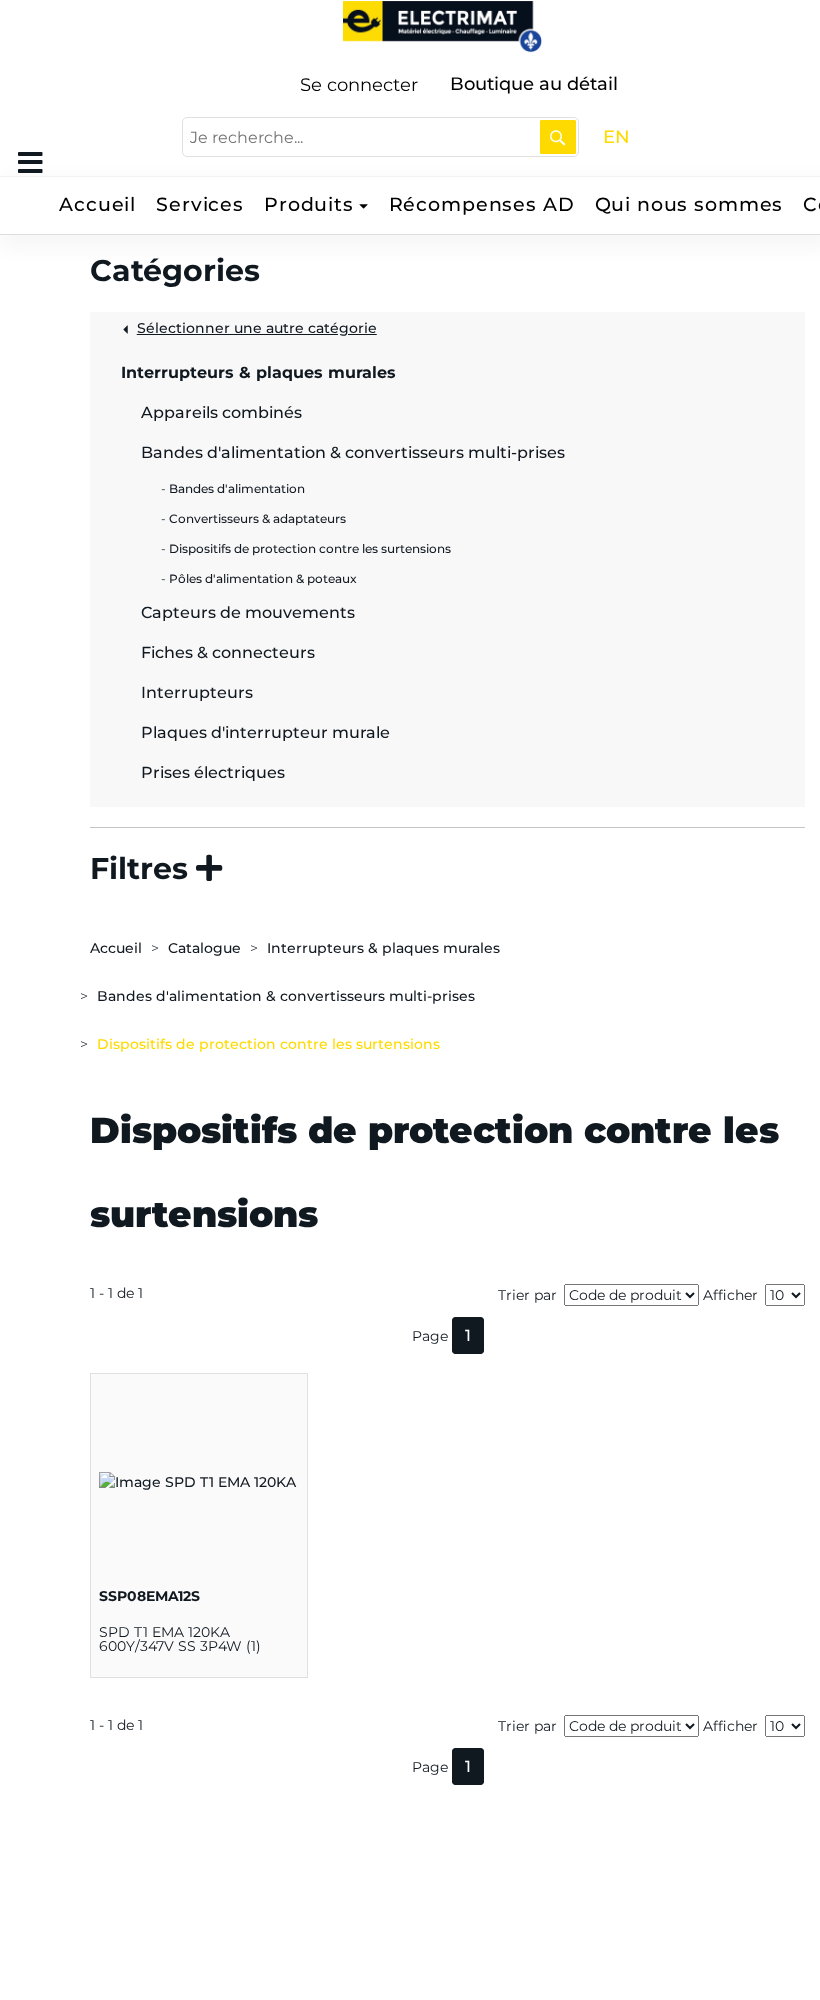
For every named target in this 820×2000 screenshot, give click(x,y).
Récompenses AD (482, 204)
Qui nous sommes (689, 204)
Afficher (730, 1295)
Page (430, 1336)
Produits (309, 204)
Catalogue (204, 948)
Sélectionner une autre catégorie (257, 328)
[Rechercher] (558, 137)
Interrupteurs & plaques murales (383, 948)
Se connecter (359, 85)
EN (616, 137)
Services (200, 204)
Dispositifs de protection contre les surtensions (268, 1044)
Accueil (97, 204)
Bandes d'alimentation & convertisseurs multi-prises (286, 996)
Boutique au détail (534, 84)
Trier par (527, 1295)
